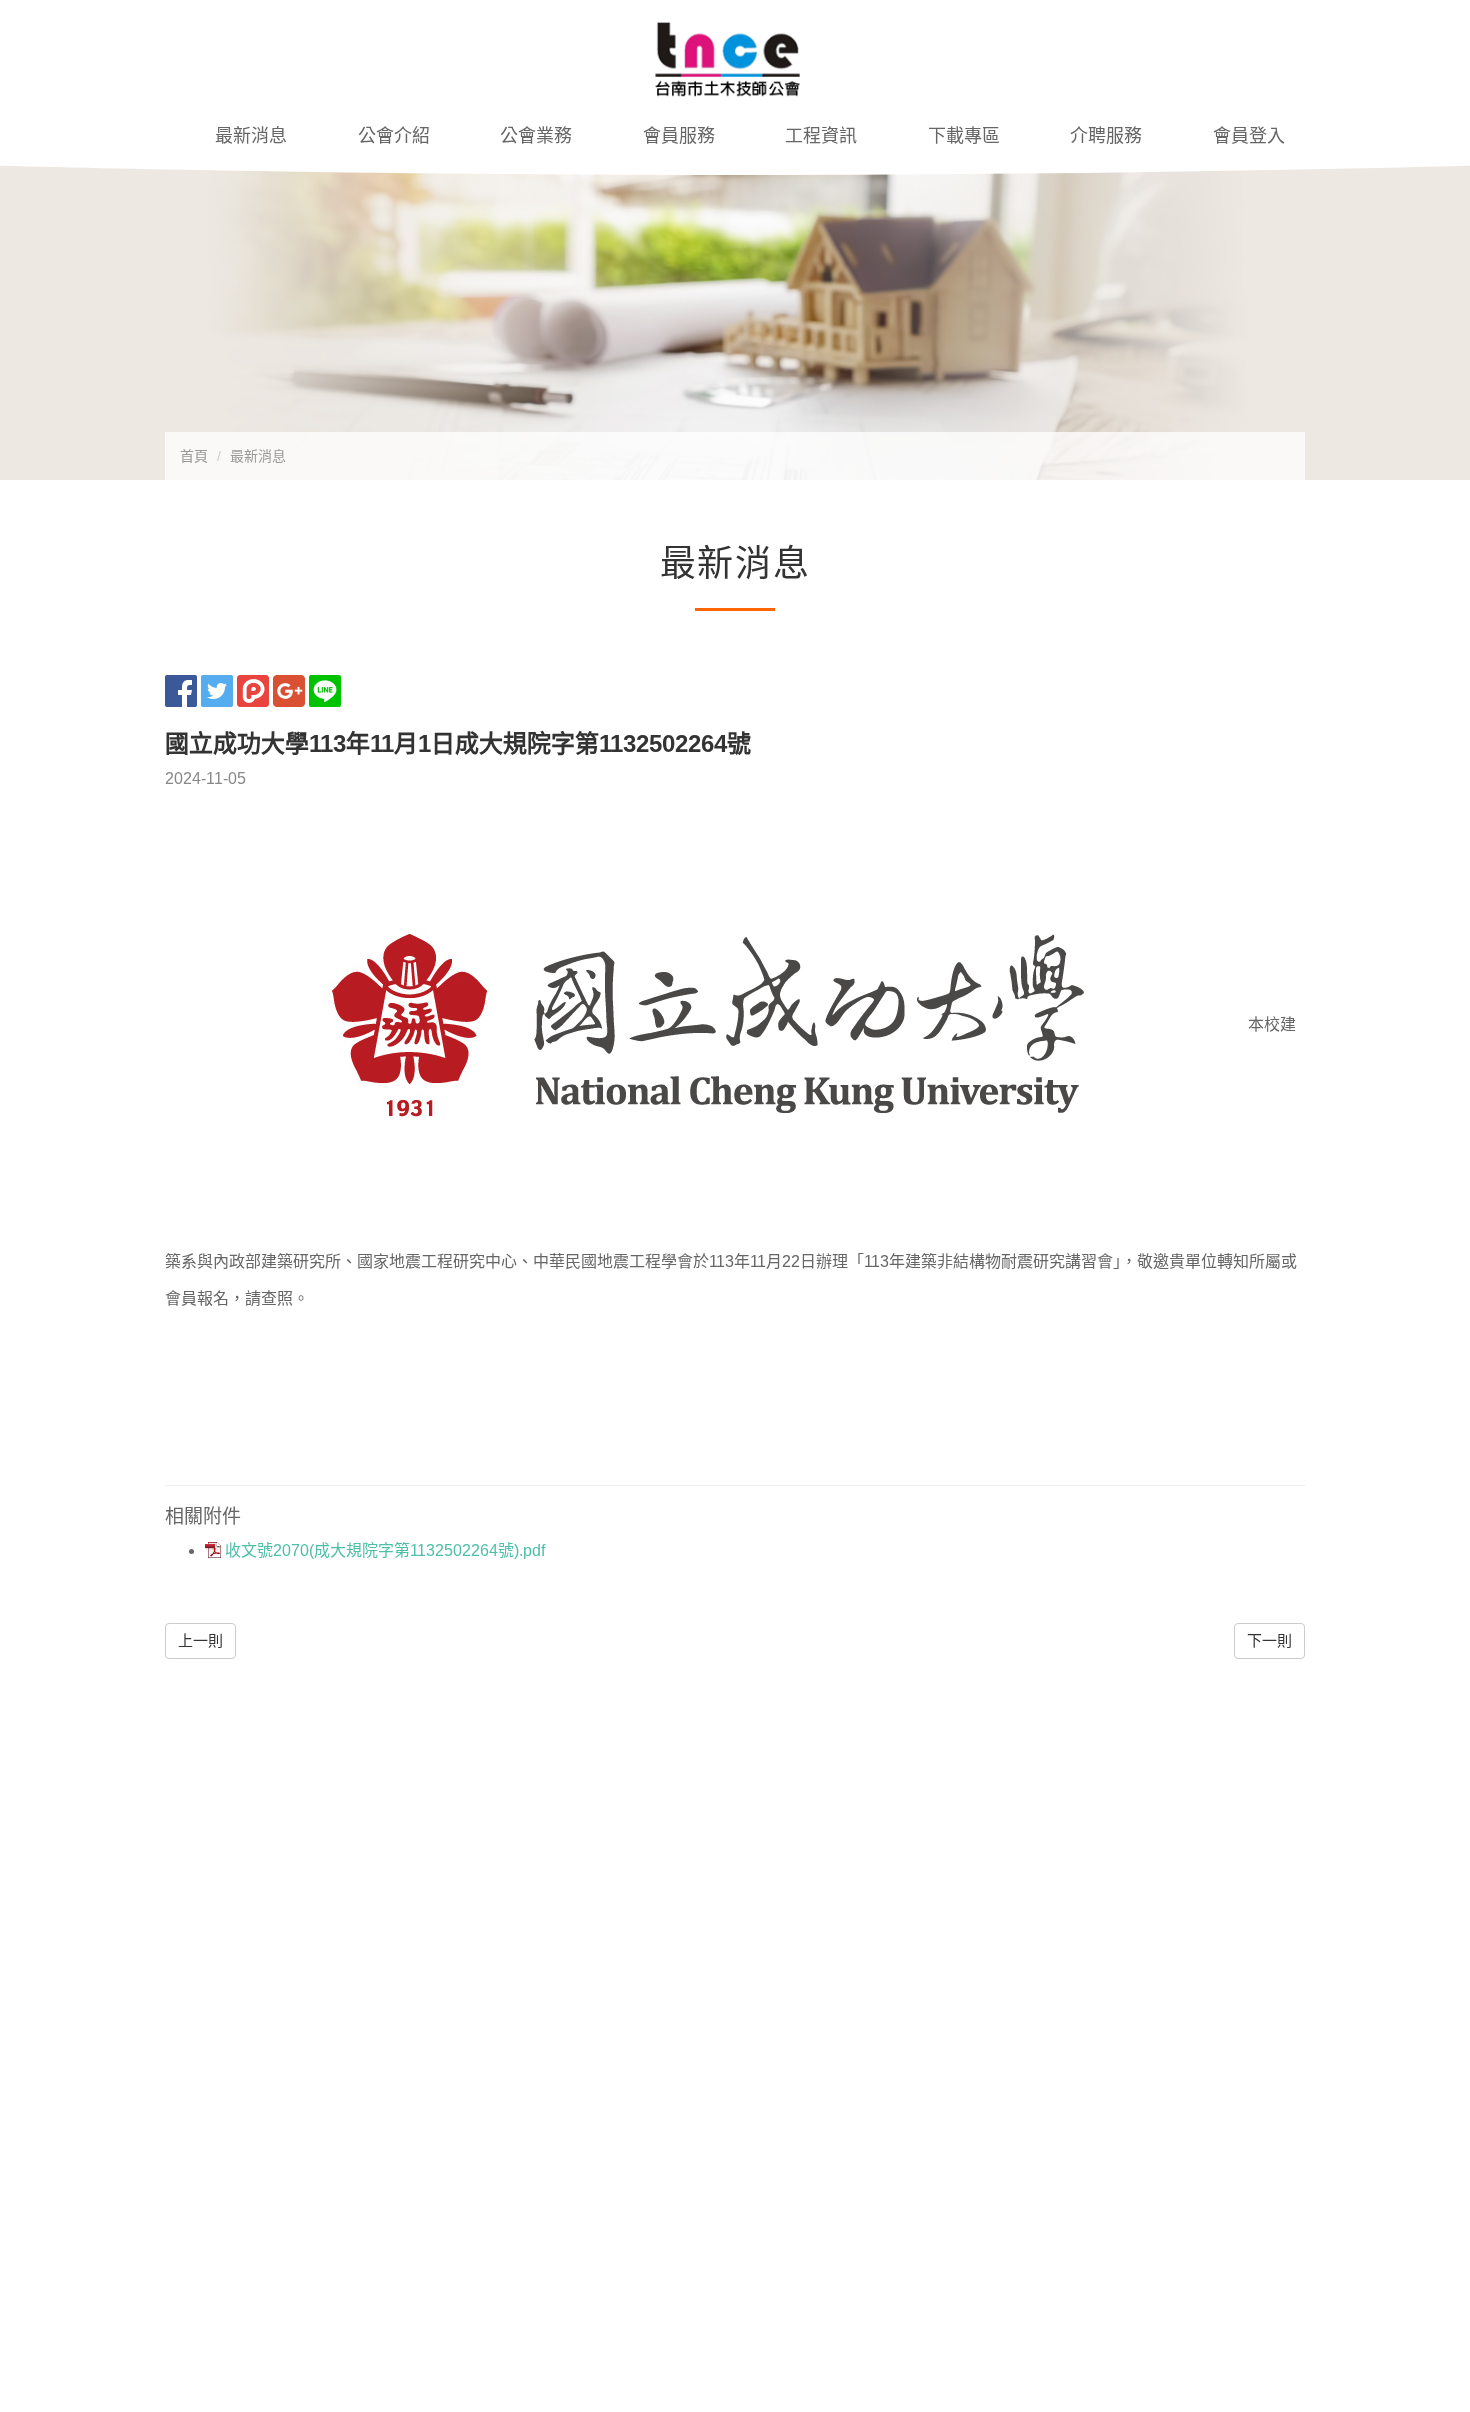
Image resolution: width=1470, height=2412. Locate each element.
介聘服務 (1106, 136)
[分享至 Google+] (289, 689)
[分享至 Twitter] (217, 689)
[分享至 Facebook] (181, 689)
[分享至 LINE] (325, 689)
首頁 (194, 456)
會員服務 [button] (679, 136)
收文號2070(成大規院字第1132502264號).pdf (383, 1550)
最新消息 (251, 136)
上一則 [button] (200, 1640)
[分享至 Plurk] (253, 689)
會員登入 (1249, 136)
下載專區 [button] (964, 136)
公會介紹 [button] (394, 136)
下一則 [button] (1269, 1640)
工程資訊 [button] (821, 136)
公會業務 (536, 136)
